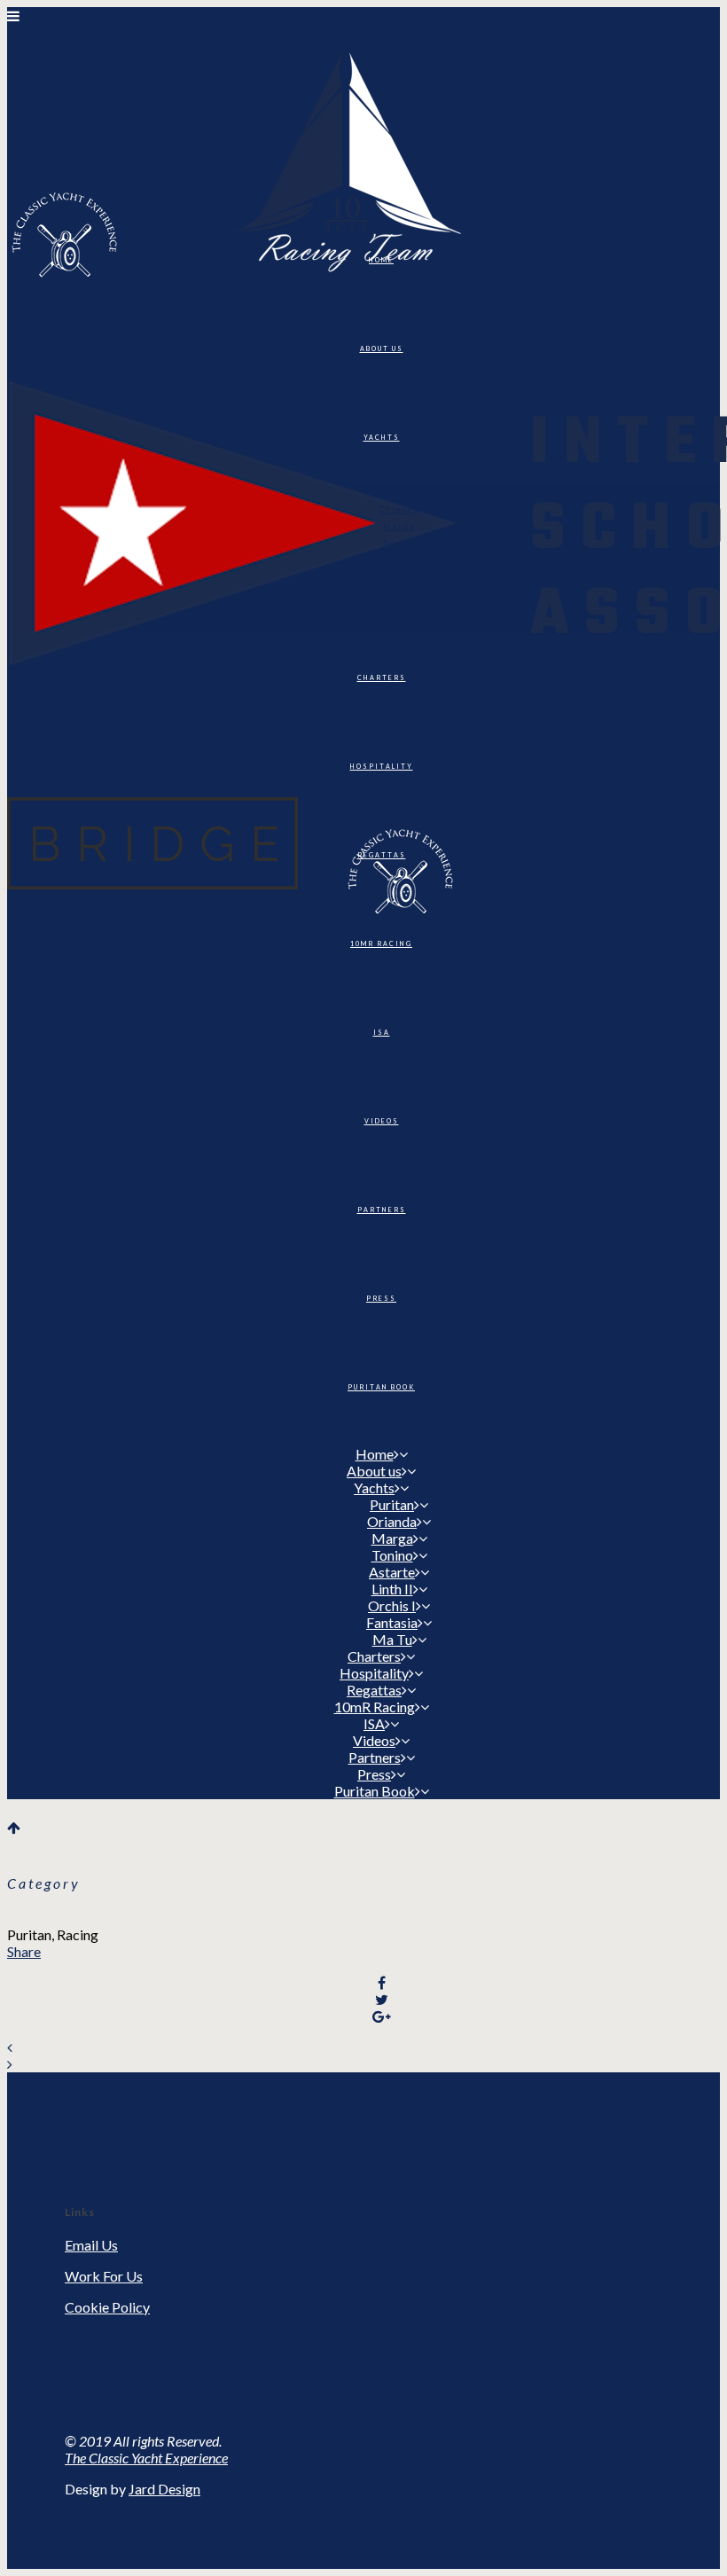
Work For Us (104, 2276)
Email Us (91, 2245)
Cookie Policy (107, 2307)
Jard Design (164, 2489)
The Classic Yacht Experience (146, 2458)
